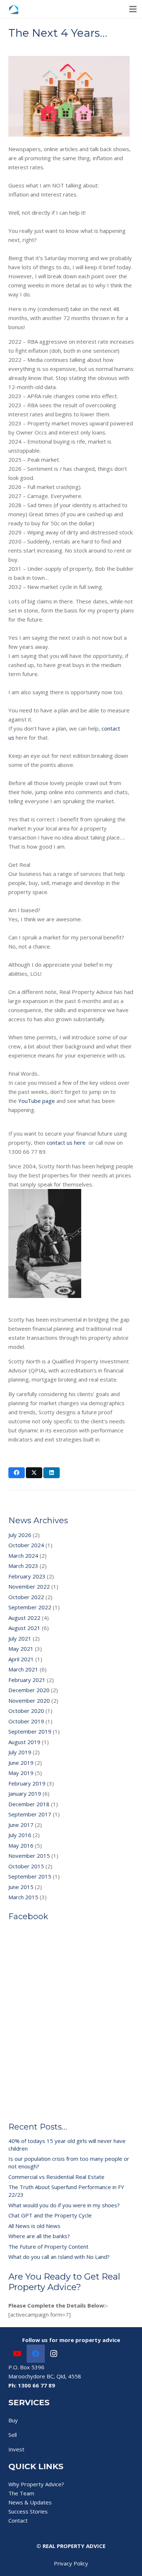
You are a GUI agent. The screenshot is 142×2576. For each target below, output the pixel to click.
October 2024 (26, 1545)
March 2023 (23, 1566)
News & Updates (30, 2502)
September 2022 (30, 1607)
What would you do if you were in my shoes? (64, 2205)
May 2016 (21, 1845)
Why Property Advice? (36, 2484)
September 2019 (30, 1731)
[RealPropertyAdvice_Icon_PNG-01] (14, 9)
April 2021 (21, 1659)
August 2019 (24, 1742)
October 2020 (26, 1711)
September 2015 (30, 1876)
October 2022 (26, 1597)
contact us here (68, 1143)
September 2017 (30, 1814)
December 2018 (29, 1804)
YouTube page (37, 1101)
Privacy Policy (71, 2563)
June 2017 (21, 1825)
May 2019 (21, 1773)
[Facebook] (36, 2354)
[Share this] (17, 1473)
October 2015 (26, 1866)
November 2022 (29, 1586)
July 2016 (20, 1835)
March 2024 (23, 1556)
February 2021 (27, 1680)
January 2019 (25, 1794)
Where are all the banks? (39, 2236)
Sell (13, 2435)
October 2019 (26, 1721)
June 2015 (21, 1887)
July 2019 (20, 1752)
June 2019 (21, 1763)
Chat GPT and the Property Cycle (50, 2215)
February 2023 (27, 1576)
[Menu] (133, 9)
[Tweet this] (34, 1473)
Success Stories (28, 2511)
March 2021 (23, 1669)
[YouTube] (17, 2354)
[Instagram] (54, 2354)
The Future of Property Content (48, 2247)
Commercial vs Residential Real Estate (56, 2177)
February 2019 (27, 1783)
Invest (16, 2449)
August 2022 (24, 1618)
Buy (13, 2420)
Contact (18, 2520)
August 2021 (24, 1628)
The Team (21, 2493)
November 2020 (29, 1701)
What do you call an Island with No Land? (59, 2257)
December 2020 (29, 1690)
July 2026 (20, 1535)
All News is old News (34, 2226)
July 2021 (20, 1638)
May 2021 (21, 1649)
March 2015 (23, 1897)
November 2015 (29, 1856)
